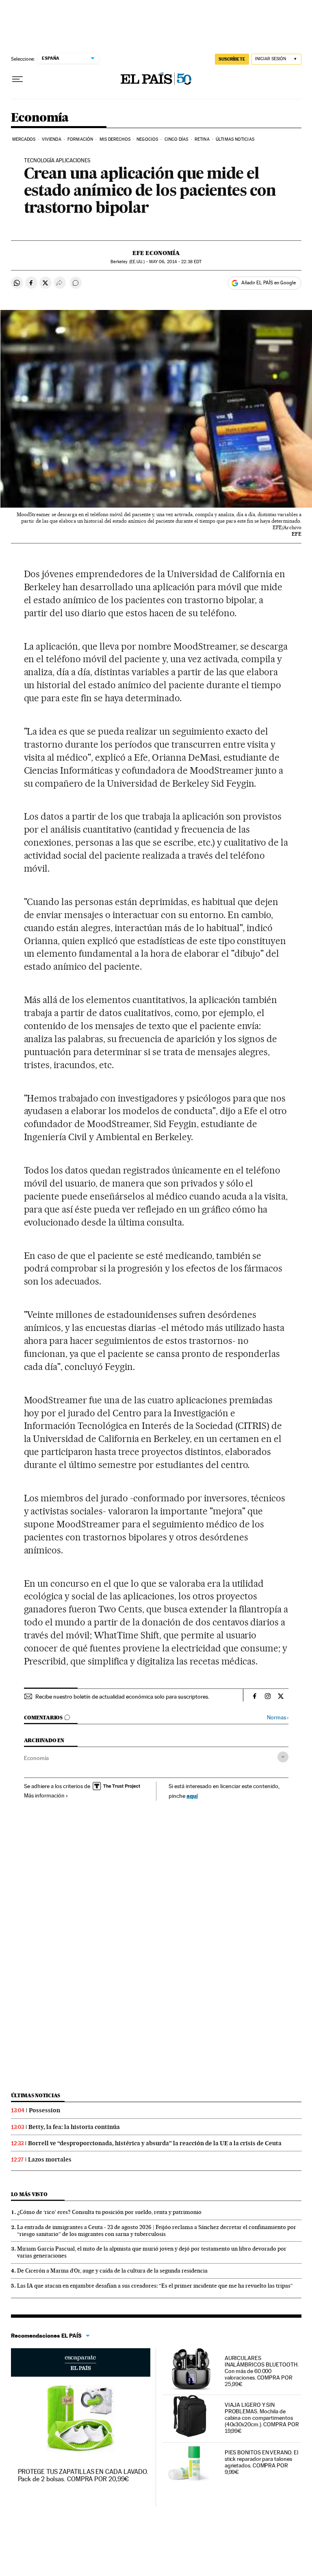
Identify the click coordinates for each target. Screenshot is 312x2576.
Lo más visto (29, 2194)
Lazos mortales (50, 2159)
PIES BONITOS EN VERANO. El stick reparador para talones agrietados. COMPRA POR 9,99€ (261, 2462)
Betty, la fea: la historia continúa (74, 2127)
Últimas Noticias (235, 139)
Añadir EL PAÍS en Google (269, 283)
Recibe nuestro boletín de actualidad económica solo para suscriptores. (122, 1697)
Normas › (278, 1718)
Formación (80, 139)
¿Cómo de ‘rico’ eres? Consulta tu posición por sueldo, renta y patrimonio (109, 2212)
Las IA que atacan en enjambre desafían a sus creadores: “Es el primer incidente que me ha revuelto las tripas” (155, 2286)
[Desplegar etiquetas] (283, 1757)
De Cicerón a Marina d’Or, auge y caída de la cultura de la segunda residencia (112, 2271)
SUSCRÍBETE (232, 59)
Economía (40, 118)
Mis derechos (115, 139)
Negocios (147, 139)
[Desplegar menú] (17, 79)
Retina (202, 139)
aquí (192, 1796)
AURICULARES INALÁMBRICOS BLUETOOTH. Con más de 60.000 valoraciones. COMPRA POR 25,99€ (262, 2371)
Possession (44, 2110)
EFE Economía (156, 253)
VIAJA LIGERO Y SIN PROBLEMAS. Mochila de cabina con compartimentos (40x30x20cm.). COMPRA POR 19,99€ (262, 2418)
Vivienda (52, 139)
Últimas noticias (36, 2095)
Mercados (24, 139)
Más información (44, 1795)
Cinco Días (177, 139)
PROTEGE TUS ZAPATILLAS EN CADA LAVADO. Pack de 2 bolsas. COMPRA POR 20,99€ (83, 2475)
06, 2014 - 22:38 (175, 262)
